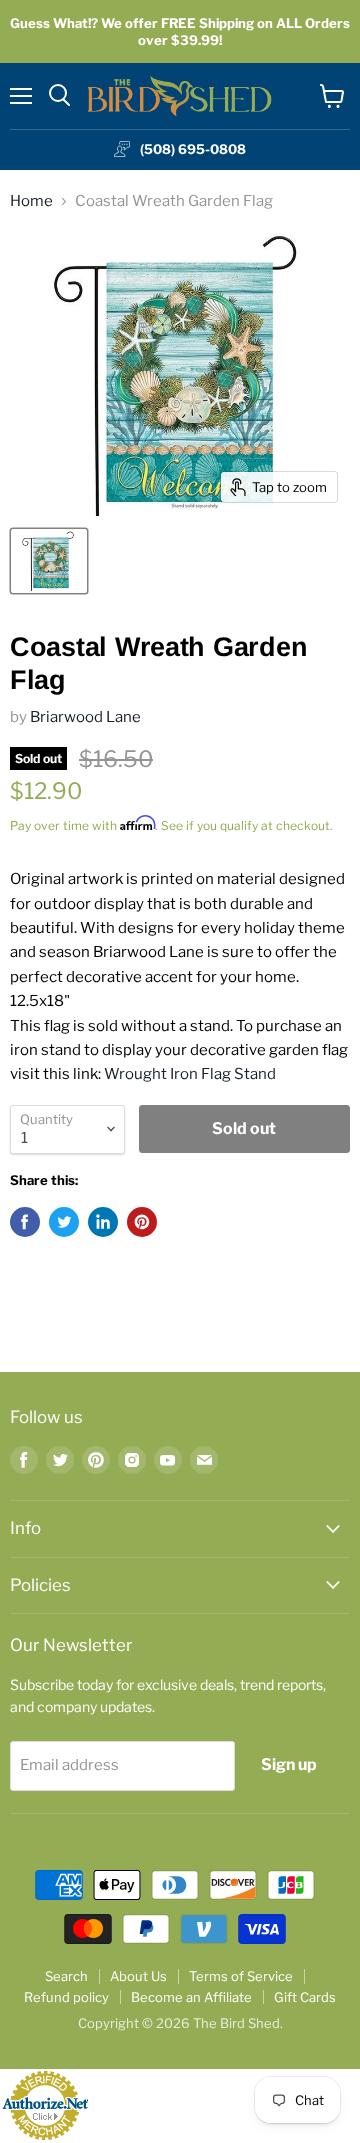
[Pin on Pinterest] (142, 1222)
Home (31, 201)
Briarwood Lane (85, 717)
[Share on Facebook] (25, 1222)
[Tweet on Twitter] (64, 1222)
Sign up (289, 1764)
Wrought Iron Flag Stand (190, 1074)
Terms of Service (241, 1976)
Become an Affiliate (191, 1997)
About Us (138, 1976)
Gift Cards (305, 1997)
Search (66, 1976)
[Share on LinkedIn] (103, 1222)
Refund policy (66, 1997)
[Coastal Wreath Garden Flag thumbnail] (49, 561)
